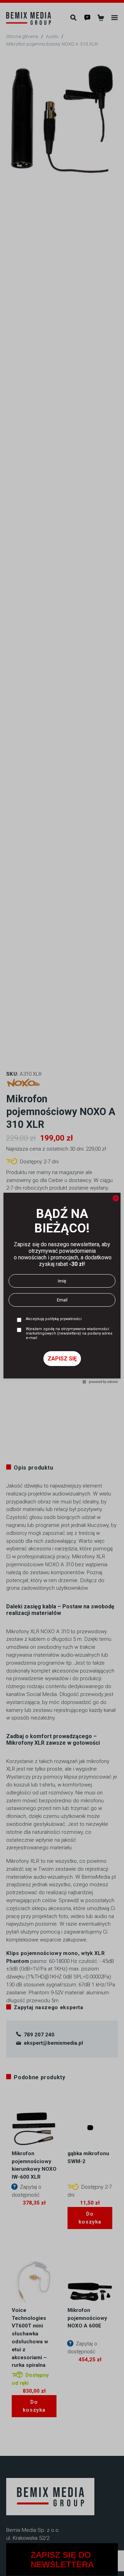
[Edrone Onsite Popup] (62, 1288)
